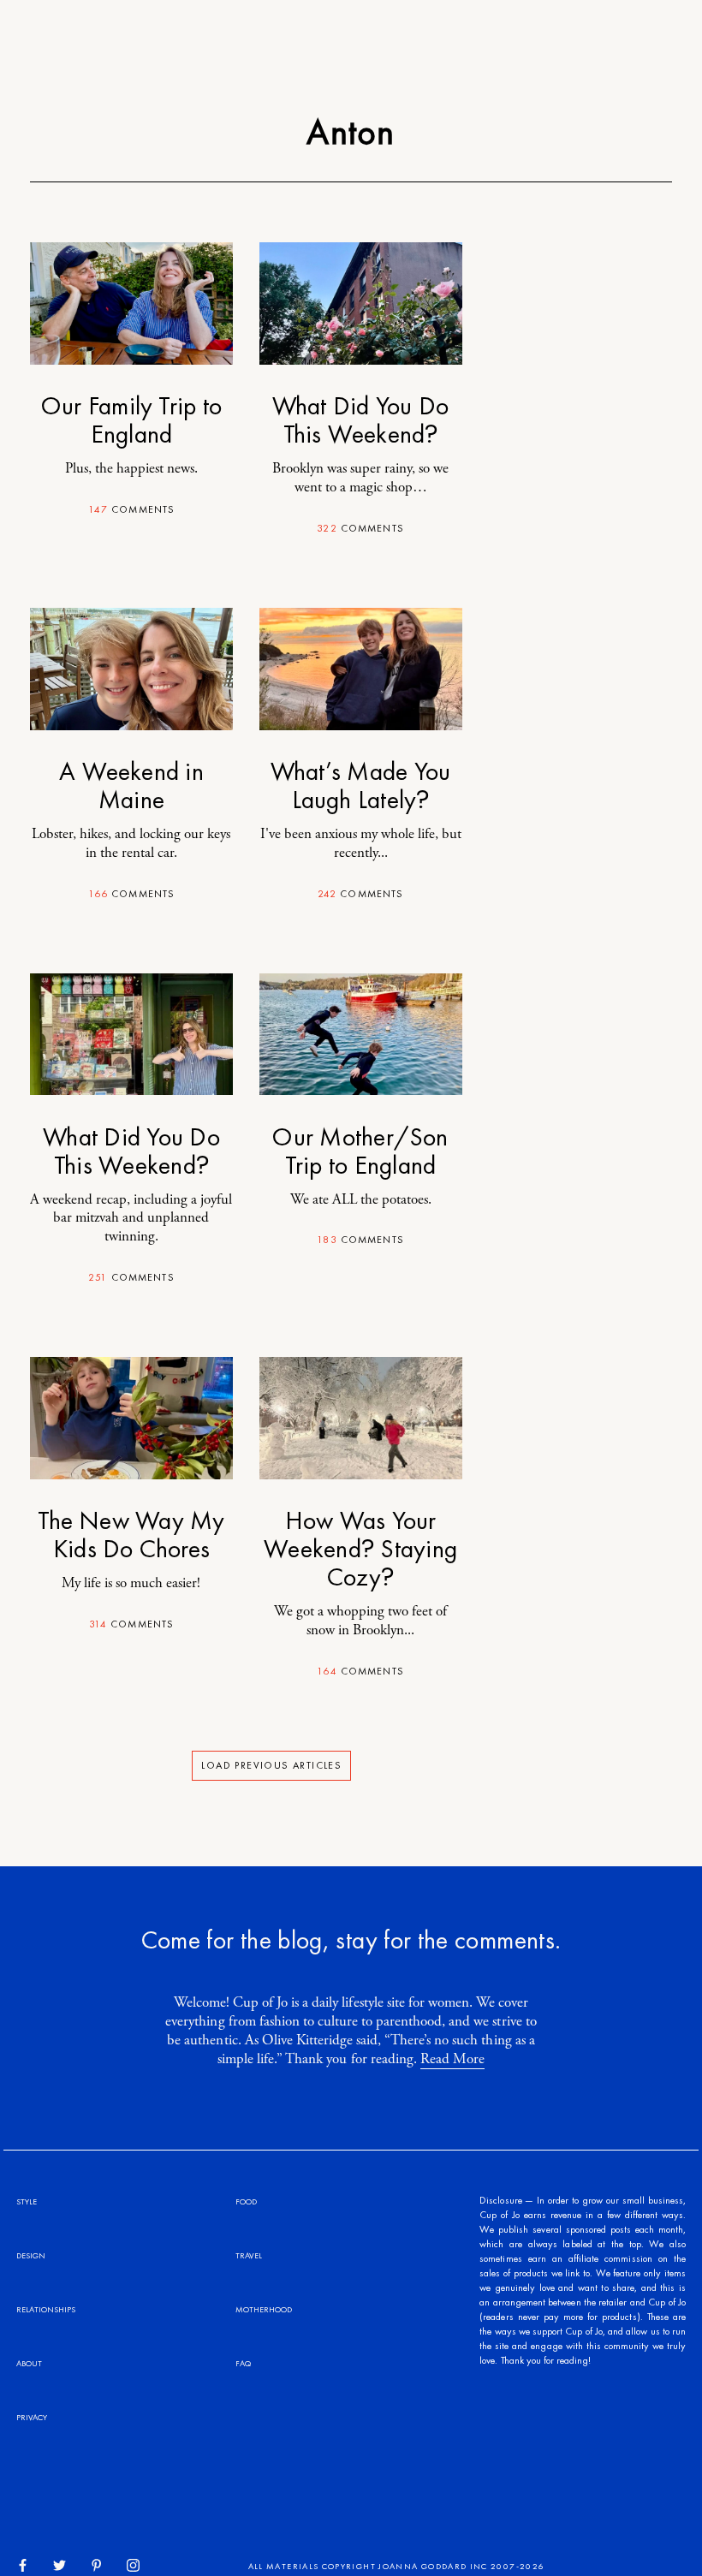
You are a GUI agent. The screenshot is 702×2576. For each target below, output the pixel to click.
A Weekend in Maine (131, 785)
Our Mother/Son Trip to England (360, 1151)
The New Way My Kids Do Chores (131, 1535)
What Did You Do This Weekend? (361, 420)
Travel (249, 2255)
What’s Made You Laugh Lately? (361, 785)
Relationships (46, 2309)
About (29, 2363)
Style (27, 2201)
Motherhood (264, 2309)
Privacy (32, 2417)
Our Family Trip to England (131, 420)
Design (31, 2255)
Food (246, 2201)
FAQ (243, 2363)
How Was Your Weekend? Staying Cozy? (360, 1549)
